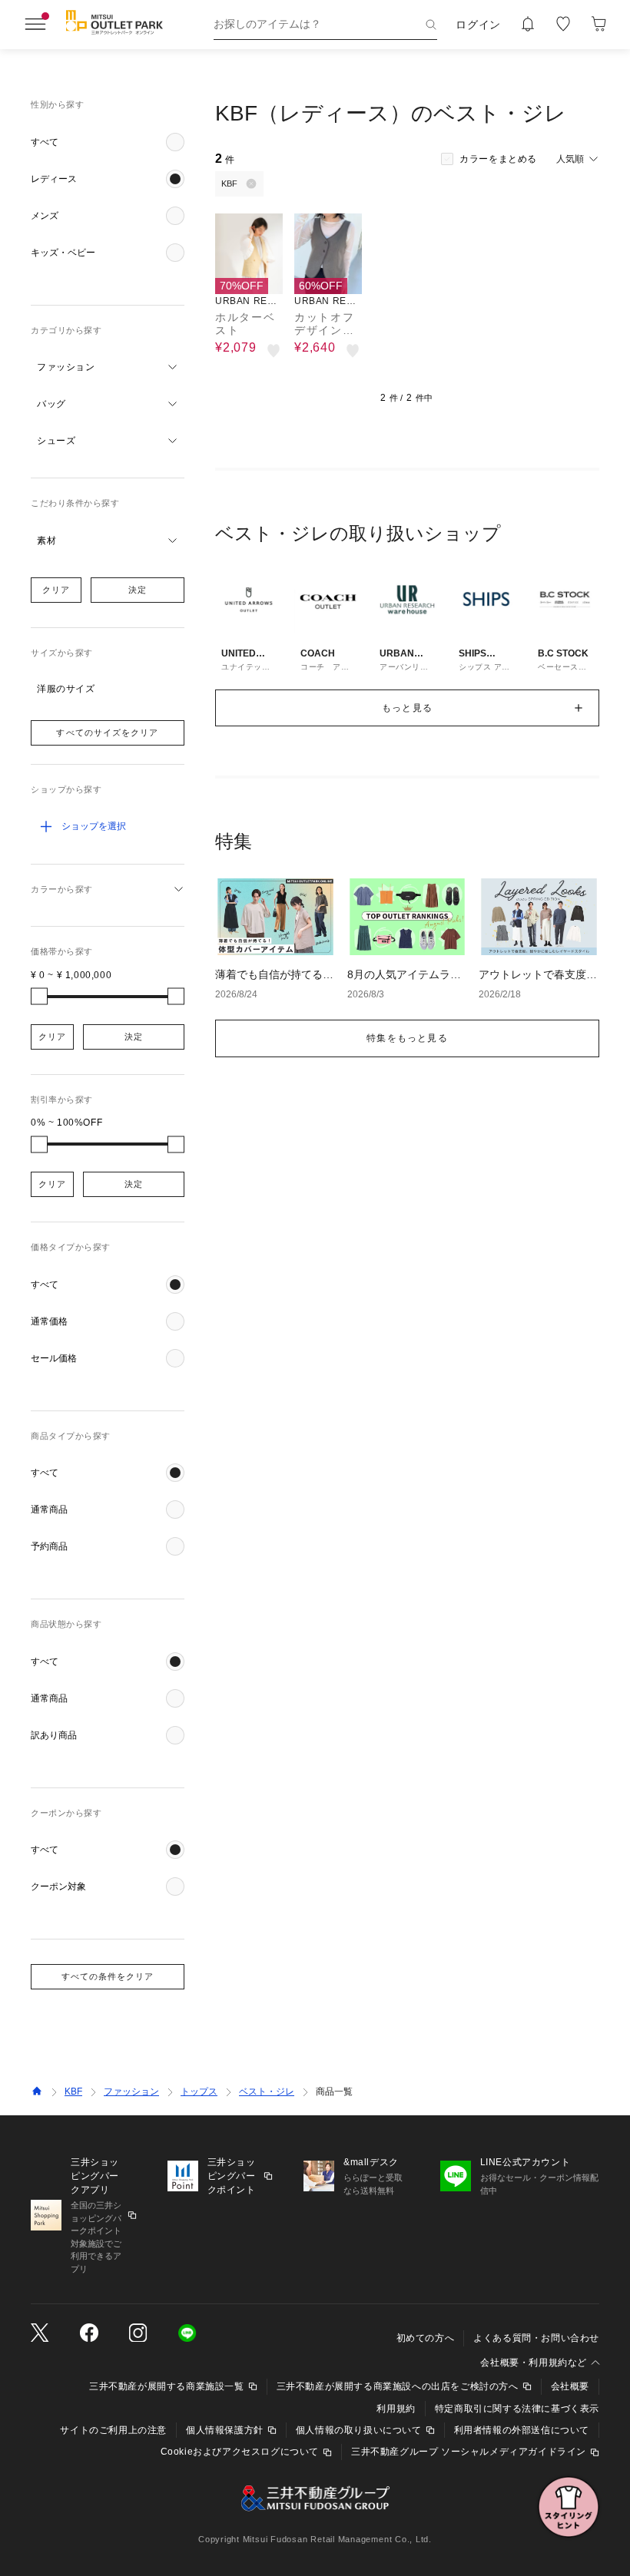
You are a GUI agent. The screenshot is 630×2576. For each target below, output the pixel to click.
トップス (199, 2092)
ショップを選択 (94, 826)
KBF (73, 2092)
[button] (108, 142)
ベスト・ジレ (267, 2092)
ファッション (131, 2092)
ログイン (478, 25)
